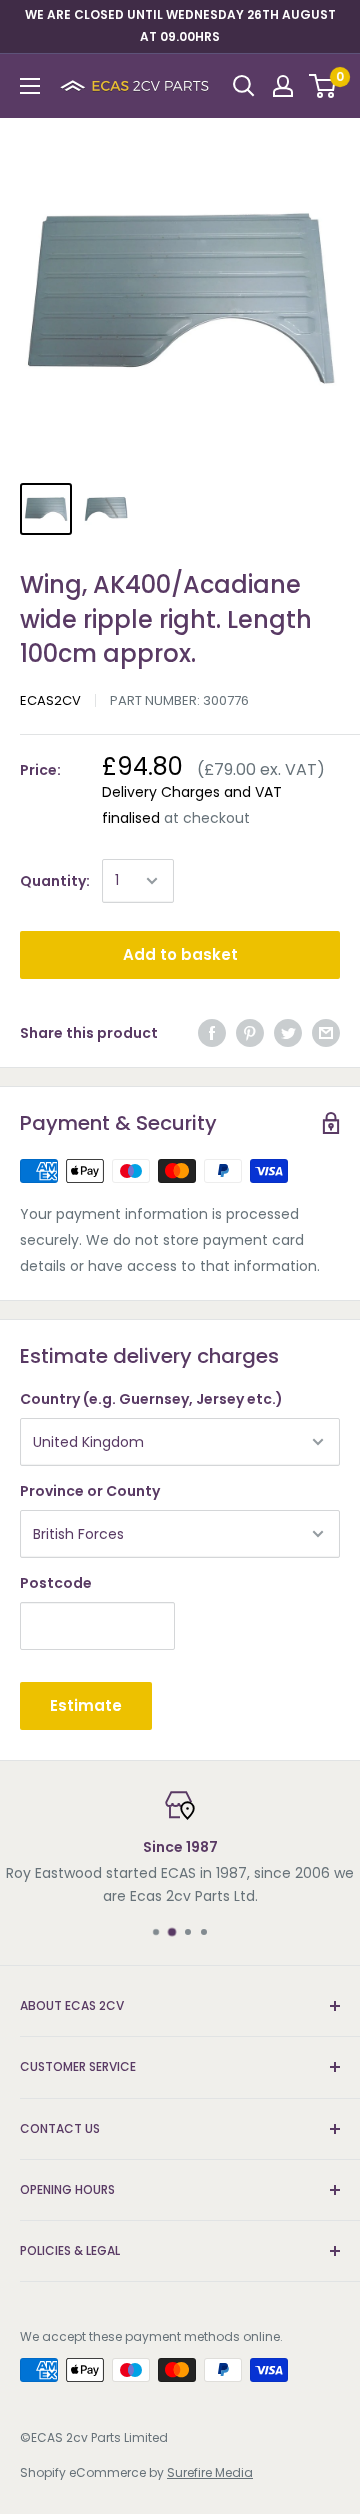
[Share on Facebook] (212, 1033)
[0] (323, 86)
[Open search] (244, 86)
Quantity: (55, 881)
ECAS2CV (50, 700)
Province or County (90, 1491)
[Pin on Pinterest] (250, 1033)
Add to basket (180, 954)
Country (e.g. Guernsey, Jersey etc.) (151, 1399)
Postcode (56, 1583)
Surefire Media (210, 2472)
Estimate (86, 1705)
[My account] (283, 86)
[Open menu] (30, 86)
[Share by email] (326, 1033)
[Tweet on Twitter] (288, 1033)
